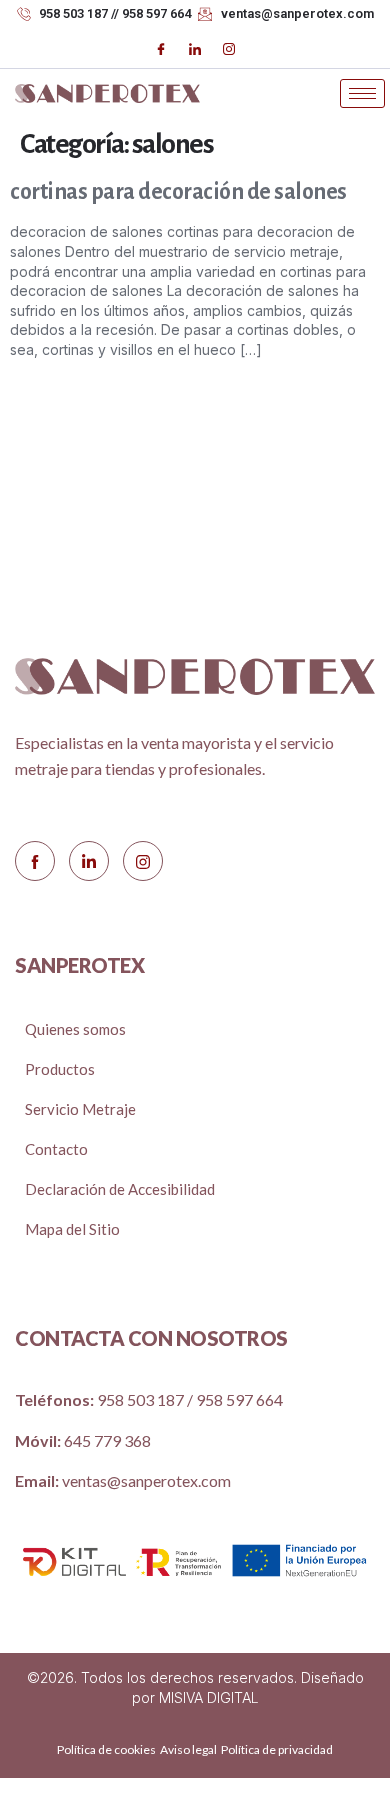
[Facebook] (161, 49)
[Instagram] (229, 49)
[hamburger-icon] (362, 93)
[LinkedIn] (195, 49)
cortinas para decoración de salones (178, 192)
